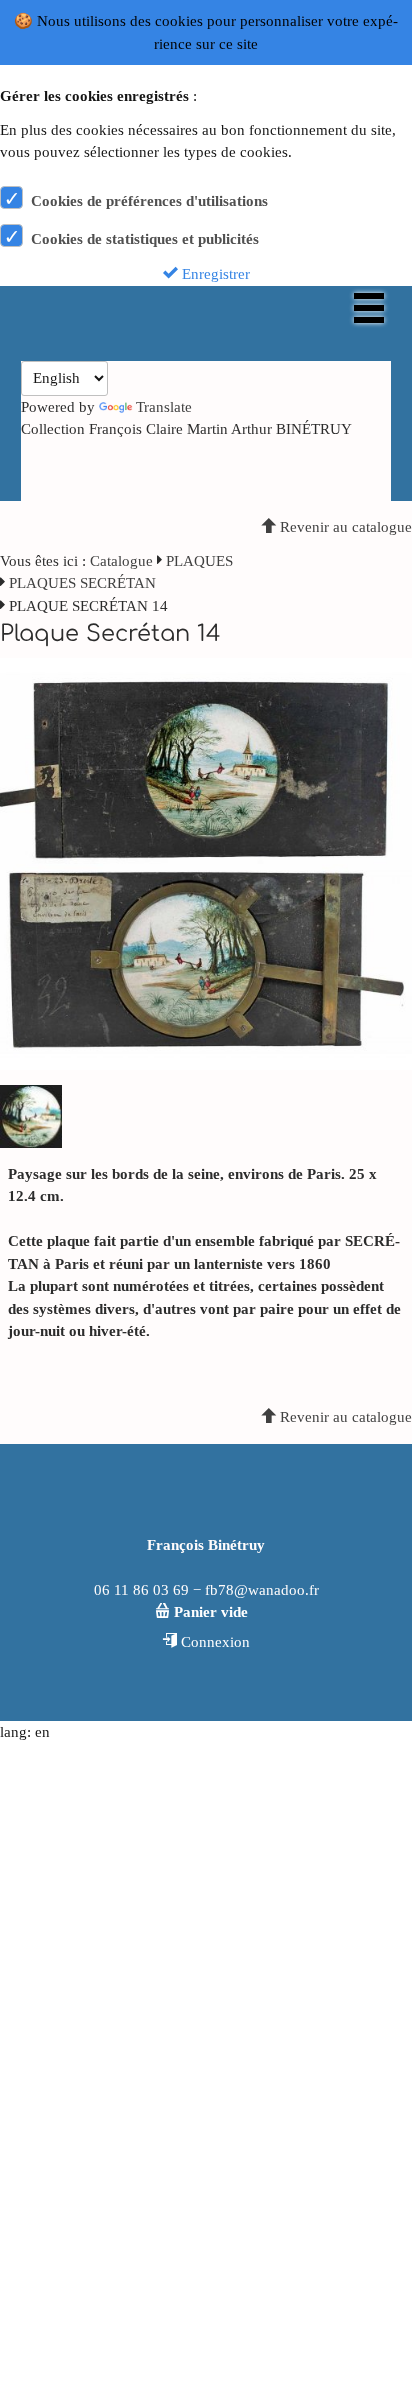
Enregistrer (214, 274)
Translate (164, 407)
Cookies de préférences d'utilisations (149, 201)
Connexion (213, 1642)
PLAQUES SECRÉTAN (82, 583)
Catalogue (121, 561)
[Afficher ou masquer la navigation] (369, 308)
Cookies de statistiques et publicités (145, 239)
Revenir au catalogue (344, 527)
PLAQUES (199, 561)
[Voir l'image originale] (206, 863)
